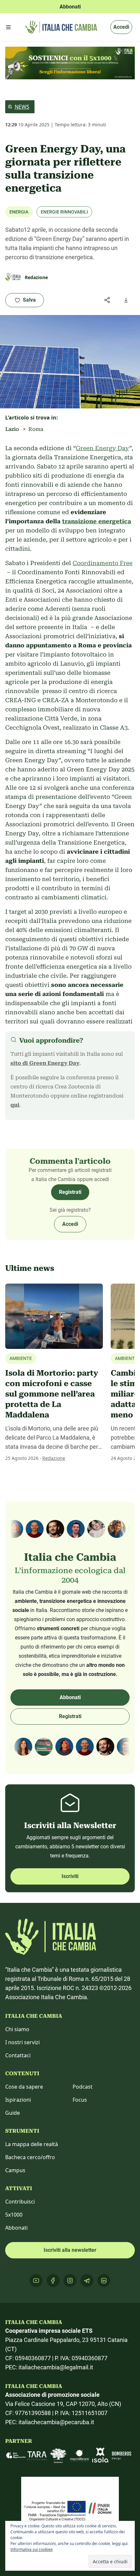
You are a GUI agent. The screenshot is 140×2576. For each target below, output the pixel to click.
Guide (13, 2113)
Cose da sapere (24, 2087)
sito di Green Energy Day (45, 1063)
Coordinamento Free (103, 563)
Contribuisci (20, 2202)
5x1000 (14, 2215)
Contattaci (18, 2055)
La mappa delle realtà (32, 2144)
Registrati (70, 1192)
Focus (80, 2100)
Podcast (83, 2087)
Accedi (121, 27)
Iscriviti (70, 1876)
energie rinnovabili (64, 212)
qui (15, 1105)
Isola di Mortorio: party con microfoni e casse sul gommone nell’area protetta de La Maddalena (52, 1394)
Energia (19, 212)
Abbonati (70, 1697)
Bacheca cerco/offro (30, 2157)
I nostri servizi (22, 2042)
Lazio (12, 429)
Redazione (54, 1458)
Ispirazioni (18, 2100)
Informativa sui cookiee (32, 2549)
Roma (36, 429)
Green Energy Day (103, 448)
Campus (15, 2170)
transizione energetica (97, 521)
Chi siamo (17, 2029)
